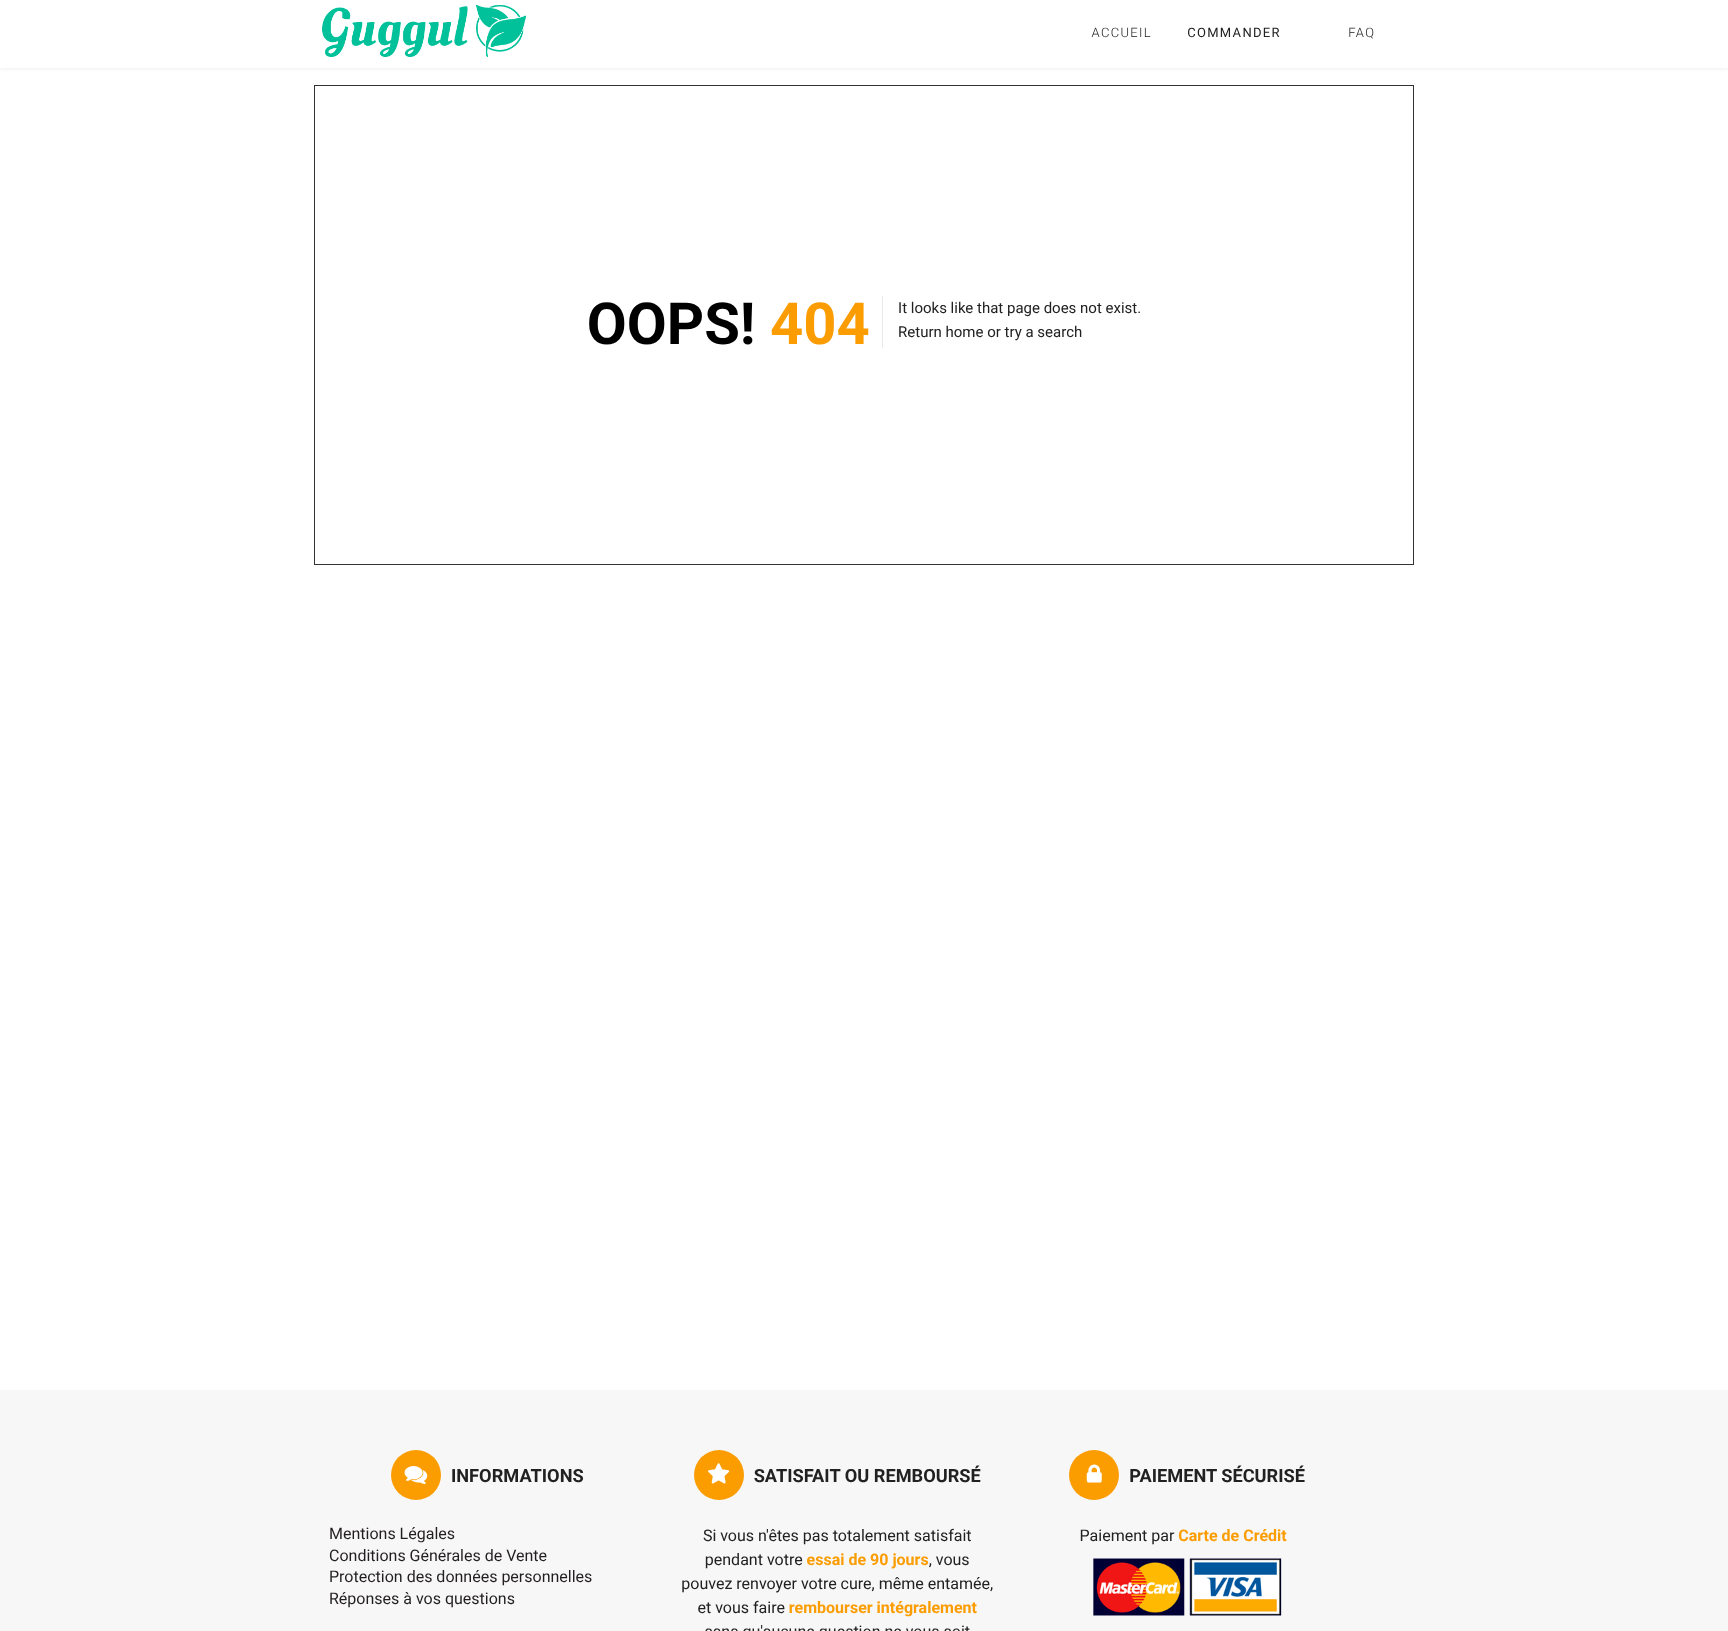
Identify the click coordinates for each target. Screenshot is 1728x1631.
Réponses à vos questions (422, 1598)
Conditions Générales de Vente (438, 1555)
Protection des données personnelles (460, 1576)
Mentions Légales (392, 1533)
